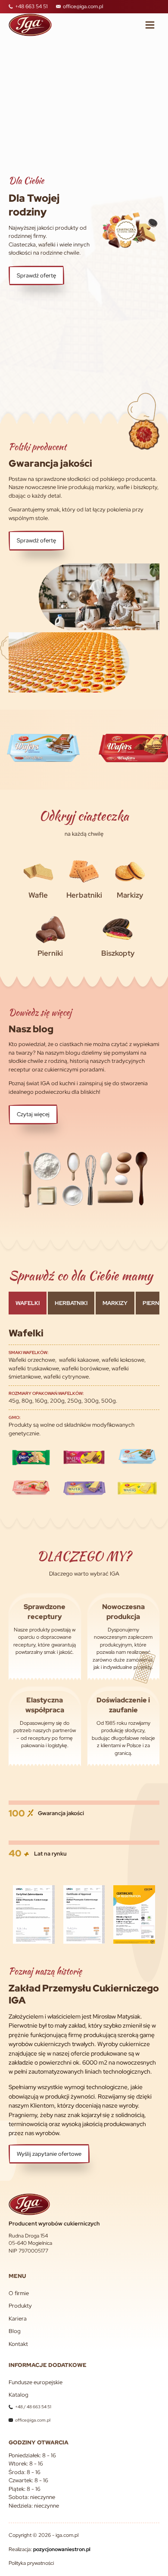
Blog (15, 2331)
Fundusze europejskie (36, 2382)
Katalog (19, 2395)
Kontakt (18, 2344)
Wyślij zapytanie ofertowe (49, 2154)
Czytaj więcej (33, 1114)
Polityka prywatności (31, 2563)
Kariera (18, 2319)
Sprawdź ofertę (36, 275)
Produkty (20, 2306)
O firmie (19, 2293)
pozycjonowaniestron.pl (62, 2549)
